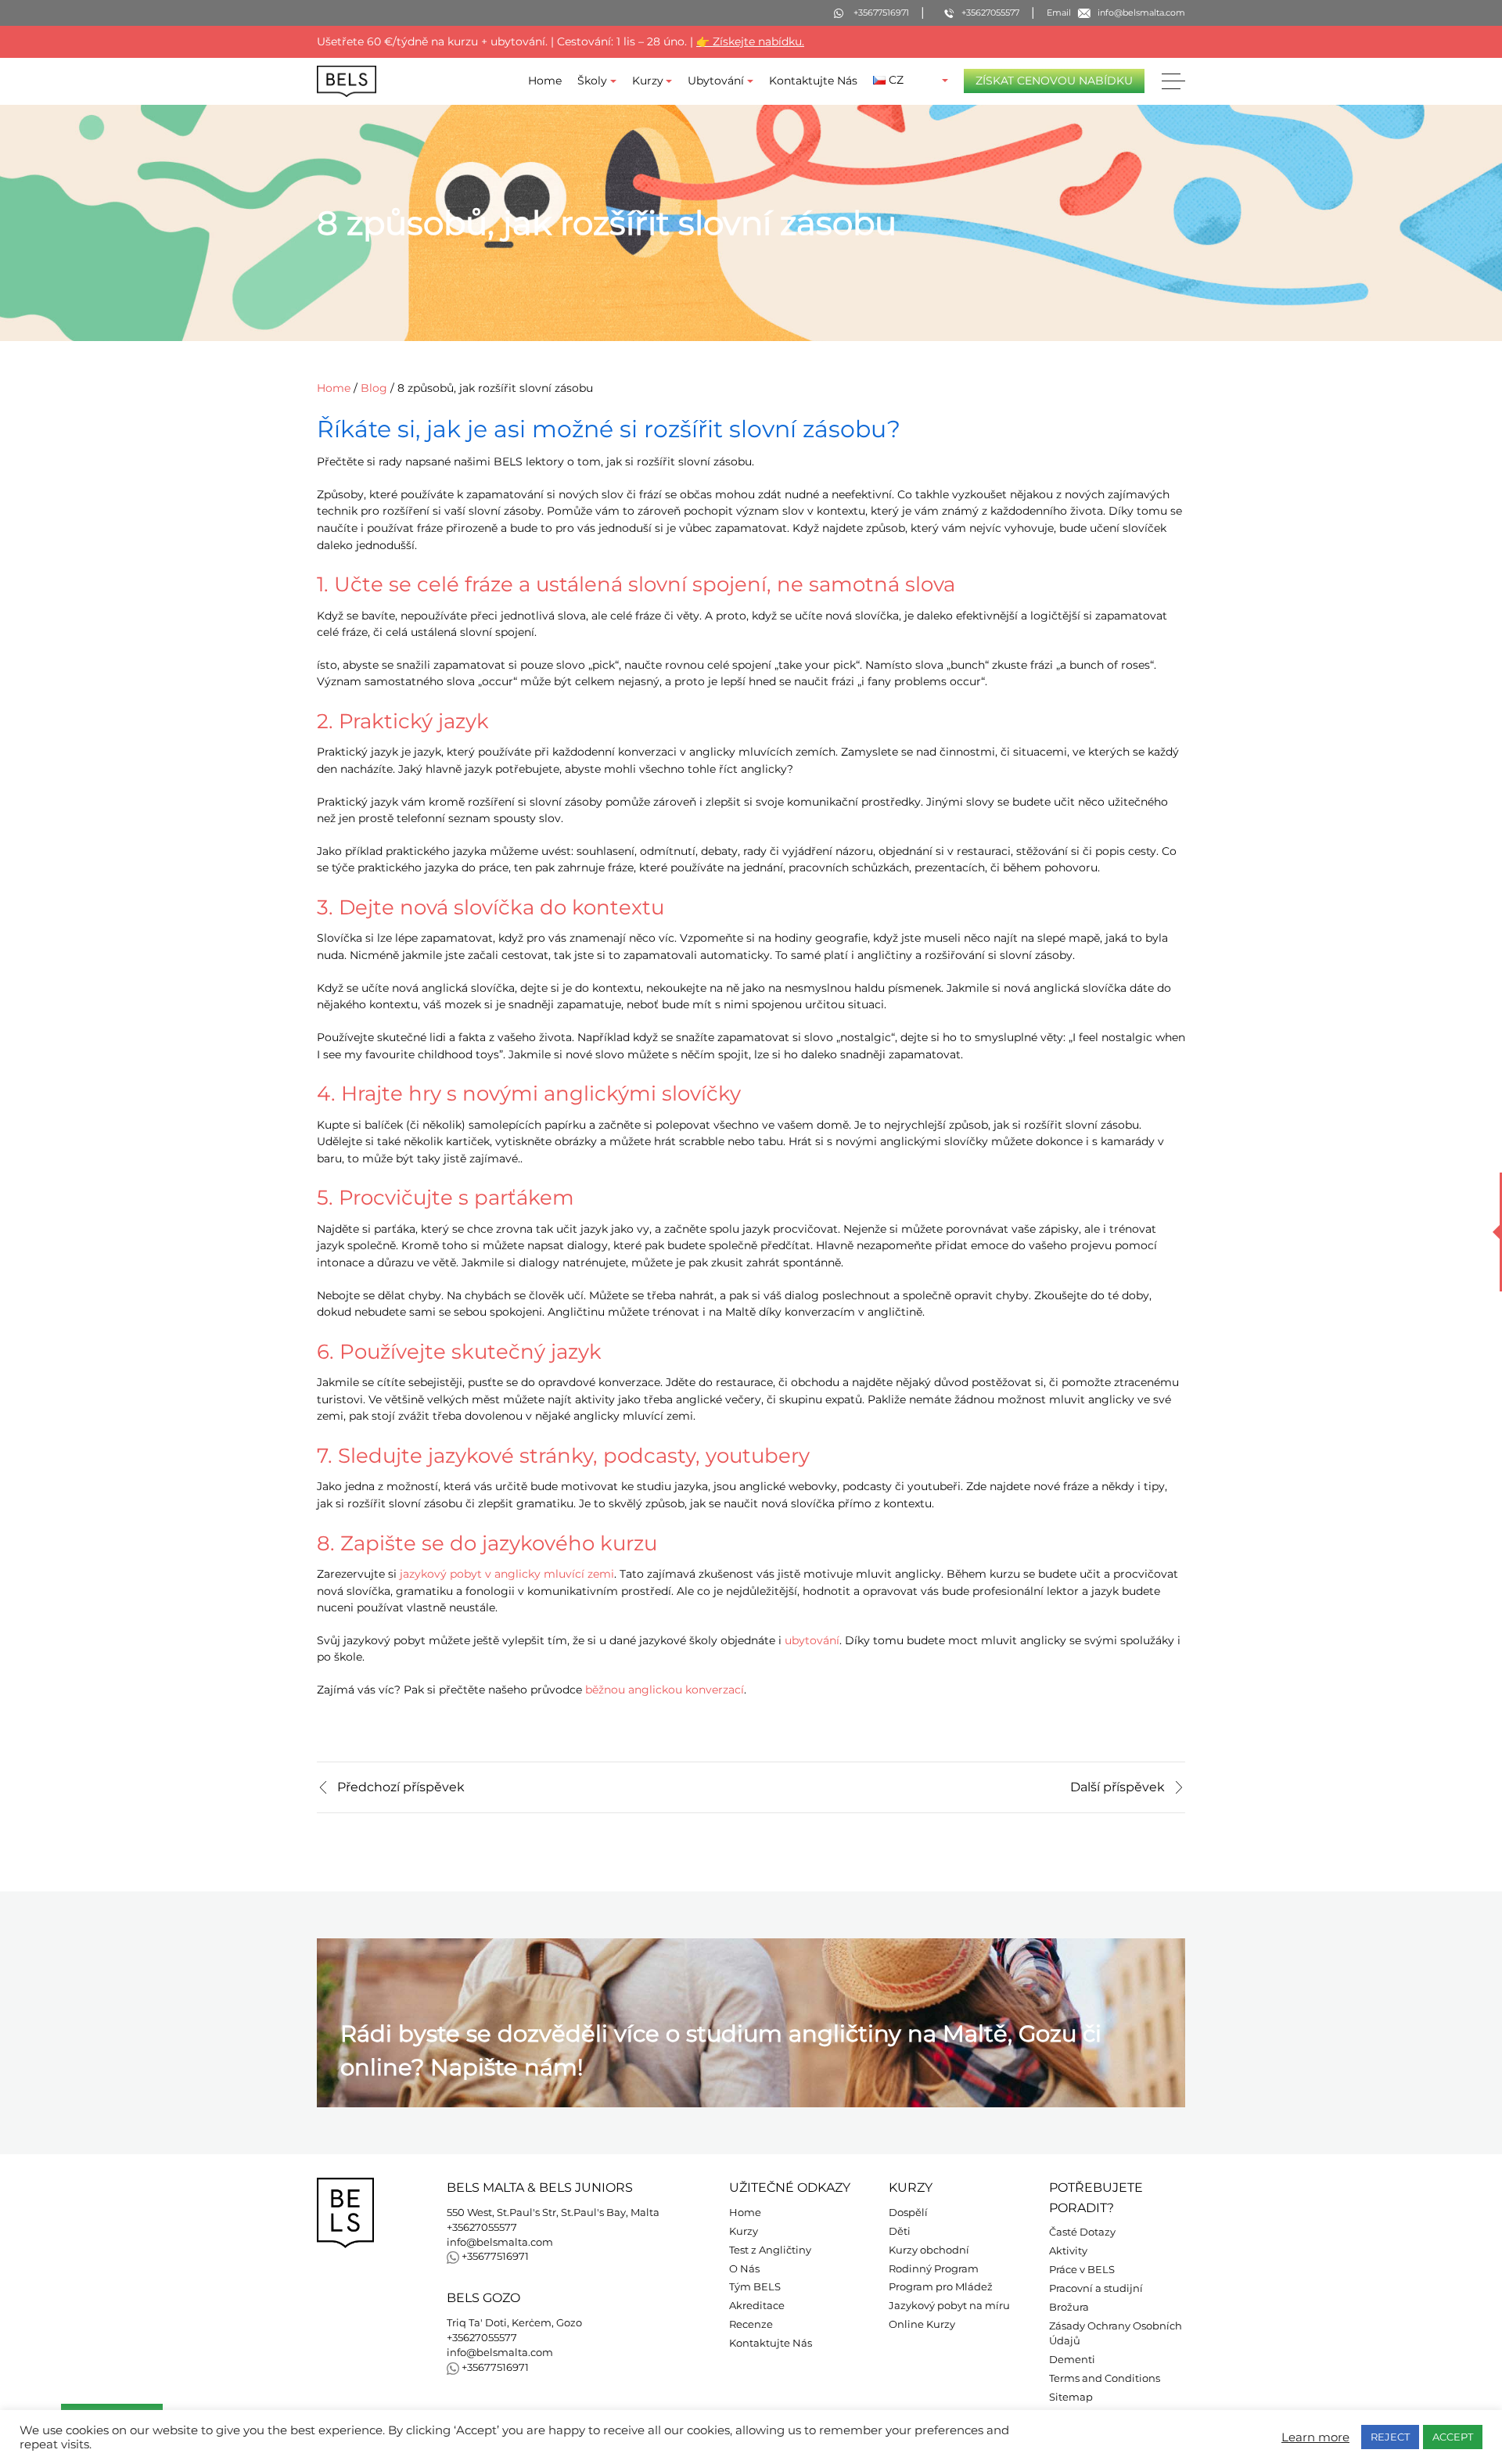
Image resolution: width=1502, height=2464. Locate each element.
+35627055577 (482, 2227)
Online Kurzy (922, 2324)
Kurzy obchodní (929, 2250)
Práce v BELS (1082, 2270)
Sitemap (1071, 2397)
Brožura (1069, 2307)
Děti (900, 2231)
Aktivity (1068, 2251)
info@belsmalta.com (500, 2242)
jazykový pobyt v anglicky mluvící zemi (507, 1574)
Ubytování (716, 81)
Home (545, 81)
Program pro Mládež (941, 2287)
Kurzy (648, 81)
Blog (374, 388)
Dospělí (908, 2213)
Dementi (1072, 2360)
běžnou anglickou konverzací (665, 1690)
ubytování (812, 1640)
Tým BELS (755, 2287)
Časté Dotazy (1082, 2232)
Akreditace (757, 2306)
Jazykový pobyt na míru (949, 2306)
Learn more (1315, 2437)
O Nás (744, 2269)
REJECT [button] (1390, 2437)
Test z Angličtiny (770, 2250)
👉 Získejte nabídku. (750, 41)
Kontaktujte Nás (813, 81)
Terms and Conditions (1105, 2378)
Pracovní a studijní (1096, 2288)
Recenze (751, 2324)
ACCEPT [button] (1453, 2437)
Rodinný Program (934, 2269)
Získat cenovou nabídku (1054, 81)
